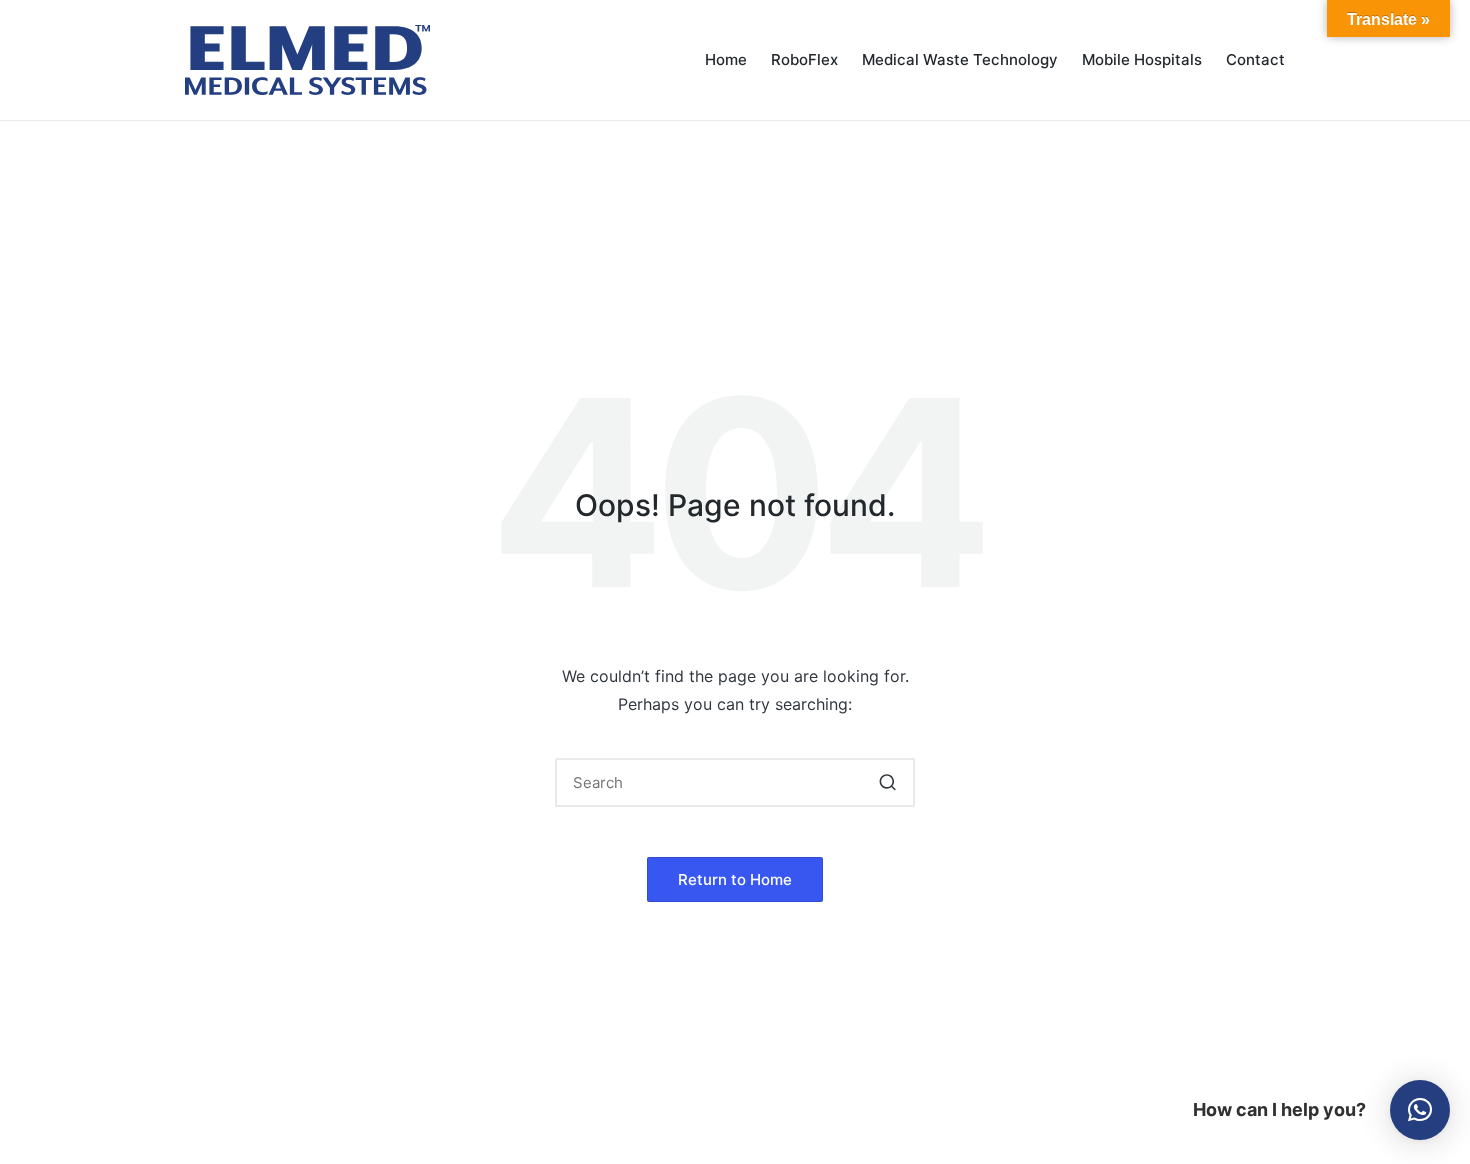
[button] (887, 782)
